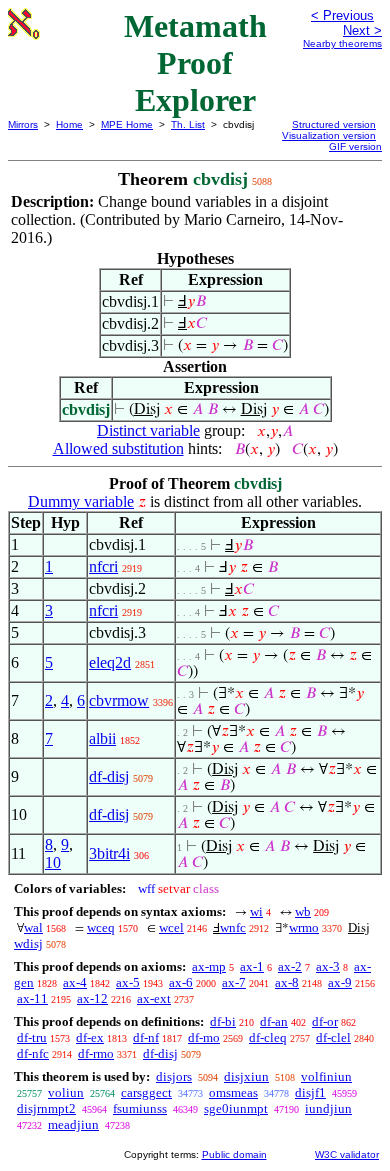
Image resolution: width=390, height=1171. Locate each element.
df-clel (333, 1037)
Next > (362, 30)
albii (102, 738)
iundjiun (328, 1108)
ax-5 (128, 982)
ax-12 (92, 998)
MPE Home (127, 124)
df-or (325, 1021)
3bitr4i (109, 853)
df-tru (32, 1037)
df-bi (223, 1021)
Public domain (234, 1154)
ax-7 (234, 982)
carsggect (146, 1092)
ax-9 (340, 982)
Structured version (334, 124)
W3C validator (347, 1154)
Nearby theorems (342, 43)
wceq (101, 927)
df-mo (204, 1037)
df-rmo (96, 1053)
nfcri (103, 566)
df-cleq (268, 1037)
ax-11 (32, 998)
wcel (171, 927)
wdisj (28, 943)
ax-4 (75, 982)
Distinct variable (148, 430)
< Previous (342, 15)
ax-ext (154, 998)
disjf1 (310, 1092)
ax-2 (290, 966)
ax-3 (328, 966)
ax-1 (252, 966)
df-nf (146, 1037)
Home (69, 124)
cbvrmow (119, 700)
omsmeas (233, 1092)
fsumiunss (140, 1108)
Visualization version (329, 135)
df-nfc (33, 1053)
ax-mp (209, 966)
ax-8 (287, 982)
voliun (66, 1092)
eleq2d (110, 662)
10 (53, 862)
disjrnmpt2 (46, 1108)
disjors (174, 1076)
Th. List (188, 124)
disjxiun (246, 1076)
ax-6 (181, 982)
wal (33, 927)
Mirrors (23, 124)
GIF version (355, 146)
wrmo (304, 927)
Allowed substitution (118, 448)
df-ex (90, 1037)
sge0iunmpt (236, 1108)
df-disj (109, 776)
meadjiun (73, 1124)
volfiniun (326, 1076)
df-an (274, 1021)
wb (303, 911)
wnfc (233, 927)
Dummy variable (81, 501)
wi (256, 911)
